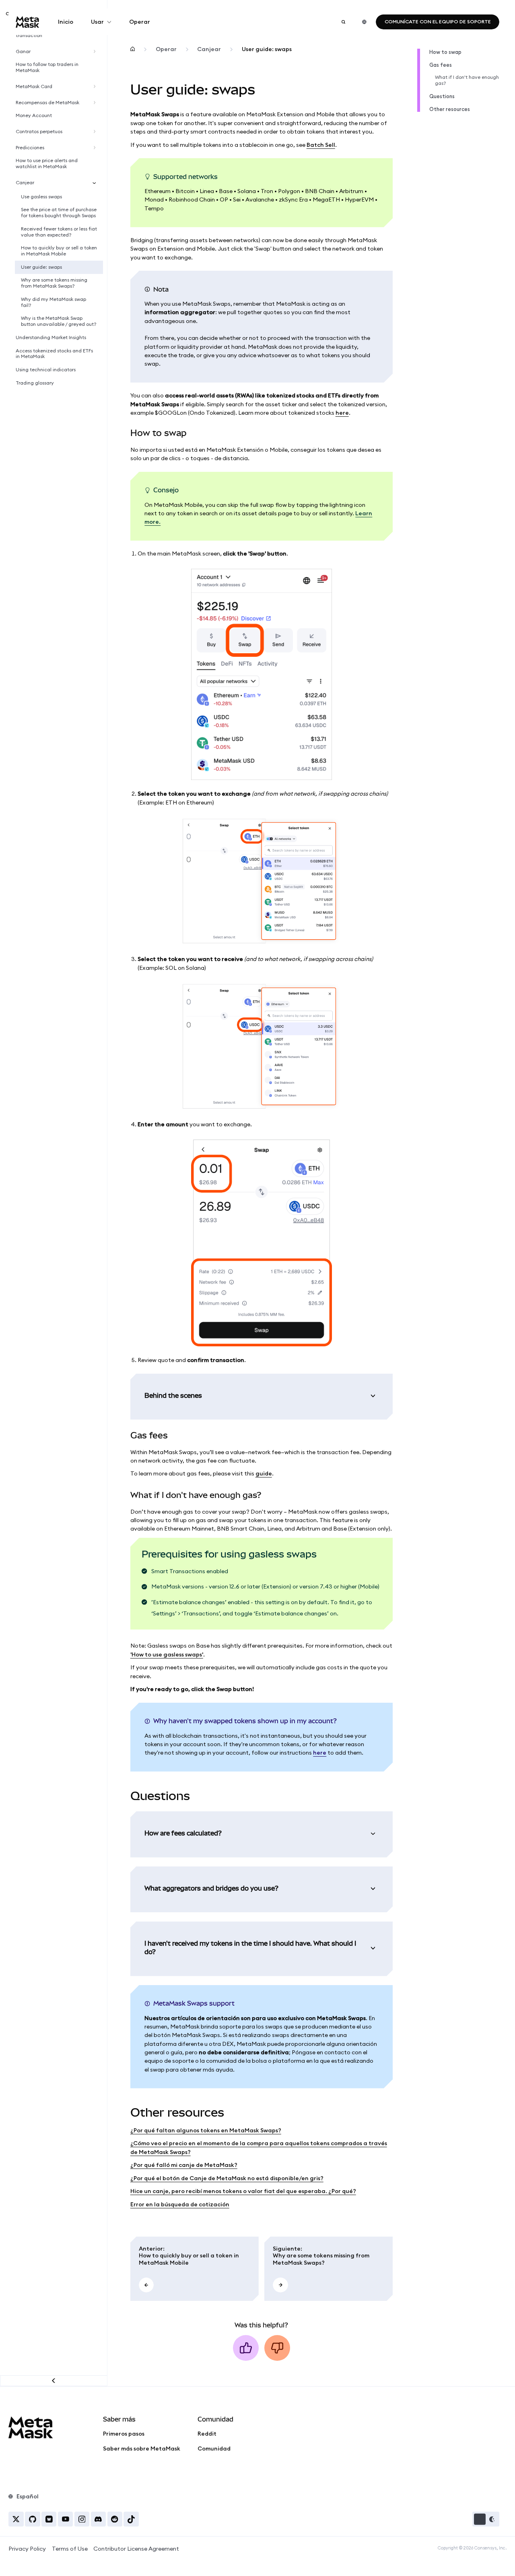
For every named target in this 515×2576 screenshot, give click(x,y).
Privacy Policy (27, 2549)
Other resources (450, 109)
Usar (97, 22)
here (342, 413)
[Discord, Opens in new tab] (98, 2519)
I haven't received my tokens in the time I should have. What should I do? (250, 1948)
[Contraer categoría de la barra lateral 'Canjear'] (96, 183)
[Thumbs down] (277, 2348)
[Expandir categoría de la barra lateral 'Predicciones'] (96, 148)
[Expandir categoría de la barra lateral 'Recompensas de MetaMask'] (96, 103)
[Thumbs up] (246, 2348)
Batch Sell (321, 145)
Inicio (66, 22)
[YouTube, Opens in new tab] (65, 2519)
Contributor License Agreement (136, 2549)
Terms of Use (70, 2549)
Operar (140, 22)
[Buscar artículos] (343, 22)
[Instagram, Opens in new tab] (82, 2519)
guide (264, 1473)
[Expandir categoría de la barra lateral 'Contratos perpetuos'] (96, 132)
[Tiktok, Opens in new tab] (131, 2519)
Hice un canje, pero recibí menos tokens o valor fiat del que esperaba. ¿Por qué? (243, 2191)
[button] (486, 2519)
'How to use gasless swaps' (167, 1654)
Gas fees (441, 65)
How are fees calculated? (183, 1833)
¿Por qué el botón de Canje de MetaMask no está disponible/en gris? (227, 2178)
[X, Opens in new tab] (16, 2519)
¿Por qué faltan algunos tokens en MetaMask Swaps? (206, 2130)
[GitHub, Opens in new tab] (32, 2519)
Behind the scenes (173, 1396)
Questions (442, 96)
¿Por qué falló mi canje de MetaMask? (184, 2165)
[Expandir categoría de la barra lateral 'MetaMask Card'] (96, 87)
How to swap (445, 52)
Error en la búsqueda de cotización (180, 2204)
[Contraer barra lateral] (54, 2381)
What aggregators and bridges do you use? (211, 1888)
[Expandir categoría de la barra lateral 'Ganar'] (96, 52)
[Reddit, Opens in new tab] (115, 2519)
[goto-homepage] (28, 22)
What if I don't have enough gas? (467, 80)
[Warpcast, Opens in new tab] (49, 2519)
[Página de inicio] (133, 49)
